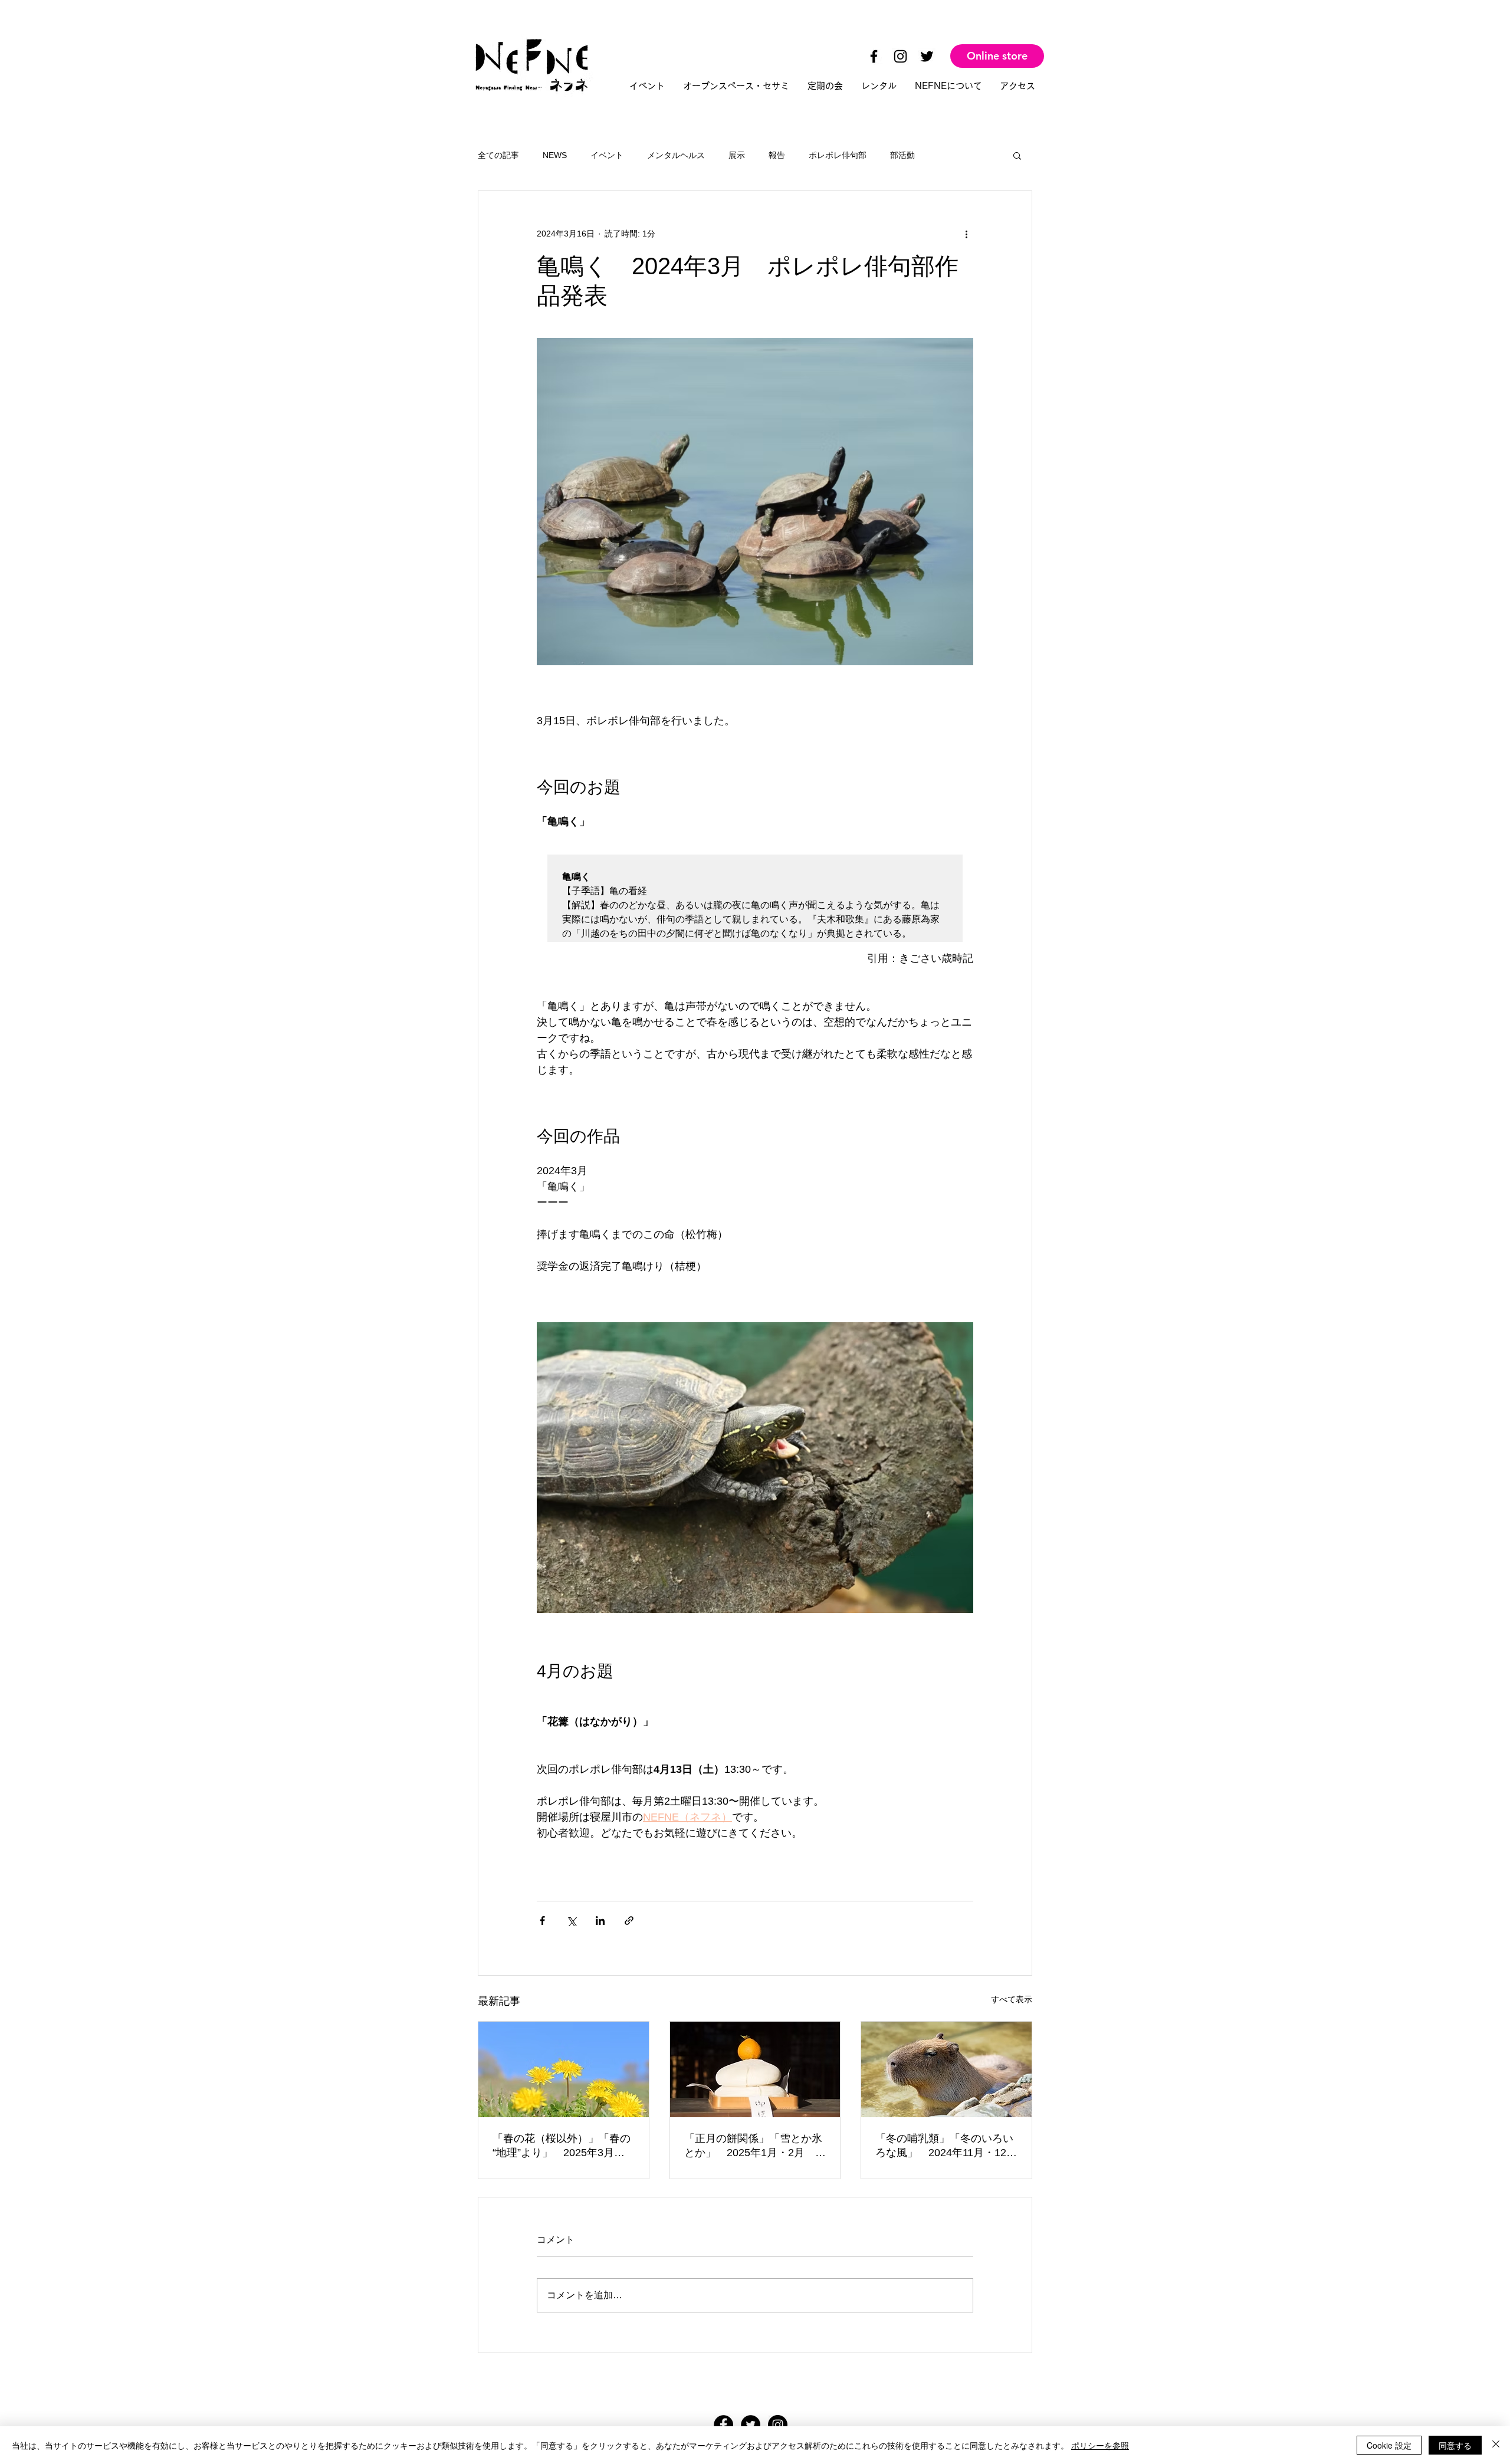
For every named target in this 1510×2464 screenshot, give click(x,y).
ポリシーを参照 (1100, 2445)
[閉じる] (1496, 2445)
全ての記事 (498, 155)
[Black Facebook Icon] (874, 56)
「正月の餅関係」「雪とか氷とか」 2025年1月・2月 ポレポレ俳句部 (755, 2146)
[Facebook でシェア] (542, 1921)
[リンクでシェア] (629, 1921)
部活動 (902, 155)
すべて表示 (1012, 1999)
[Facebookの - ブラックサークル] (723, 2425)
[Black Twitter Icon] (927, 56)
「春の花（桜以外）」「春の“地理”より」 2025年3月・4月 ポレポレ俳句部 (562, 2146)
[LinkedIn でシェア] (600, 1921)
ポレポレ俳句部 (838, 155)
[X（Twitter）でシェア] (571, 1921)
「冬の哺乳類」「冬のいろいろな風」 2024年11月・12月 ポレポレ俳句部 (946, 2146)
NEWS (555, 155)
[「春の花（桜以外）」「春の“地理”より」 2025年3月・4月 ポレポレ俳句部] (564, 2069)
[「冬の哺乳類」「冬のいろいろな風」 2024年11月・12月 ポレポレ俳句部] (946, 2069)
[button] (1017, 155)
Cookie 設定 (1389, 2445)
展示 (737, 155)
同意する (1455, 2445)
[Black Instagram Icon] (900, 56)
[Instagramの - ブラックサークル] (778, 2425)
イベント (607, 155)
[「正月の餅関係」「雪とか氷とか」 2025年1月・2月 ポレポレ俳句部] (755, 2069)
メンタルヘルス (676, 155)
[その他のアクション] (966, 234)
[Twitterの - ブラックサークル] (751, 2425)
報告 (777, 155)
